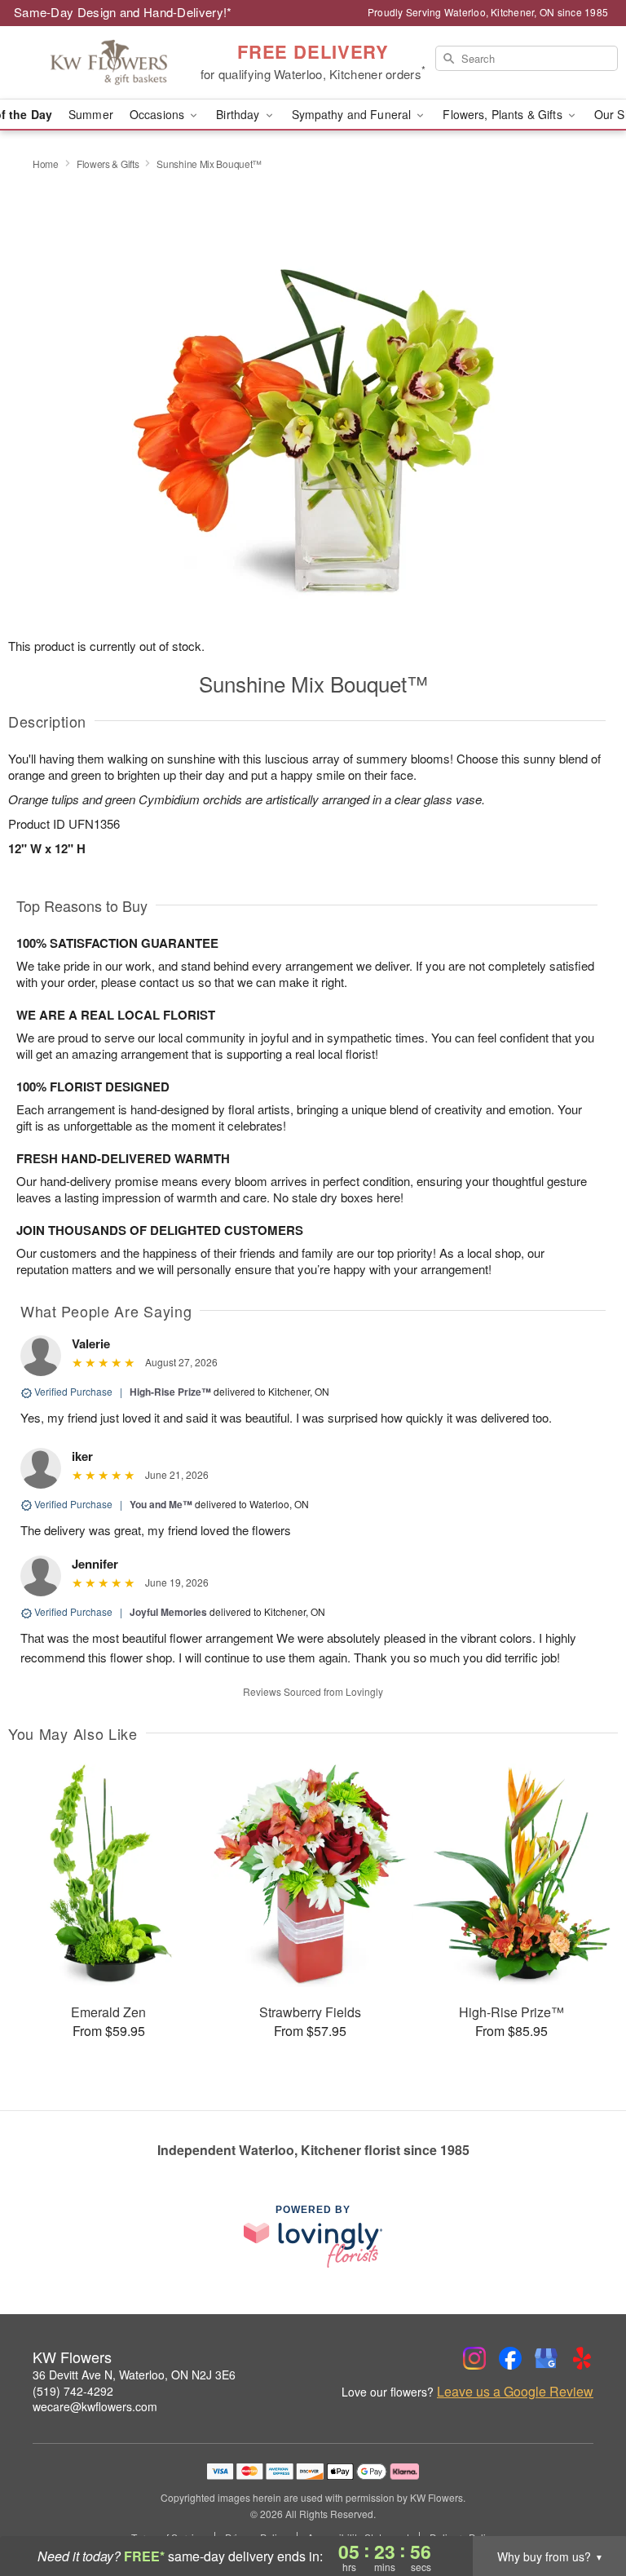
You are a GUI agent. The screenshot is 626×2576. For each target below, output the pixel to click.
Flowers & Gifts (108, 164)
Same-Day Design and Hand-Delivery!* (123, 12)
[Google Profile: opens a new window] (546, 2358)
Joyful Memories (168, 1612)
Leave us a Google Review (515, 2392)
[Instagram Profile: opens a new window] (474, 2358)
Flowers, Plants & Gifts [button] (504, 114)
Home (46, 164)
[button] (583, 2507)
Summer (91, 114)
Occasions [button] (159, 114)
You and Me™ (161, 1504)
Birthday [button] (239, 114)
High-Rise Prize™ (170, 1392)
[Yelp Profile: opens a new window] (582, 2358)
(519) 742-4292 (73, 2391)
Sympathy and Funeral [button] (353, 114)
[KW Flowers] (108, 63)
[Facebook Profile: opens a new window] (510, 2358)
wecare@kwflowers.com (95, 2406)
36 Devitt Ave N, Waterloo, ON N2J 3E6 (134, 2375)
